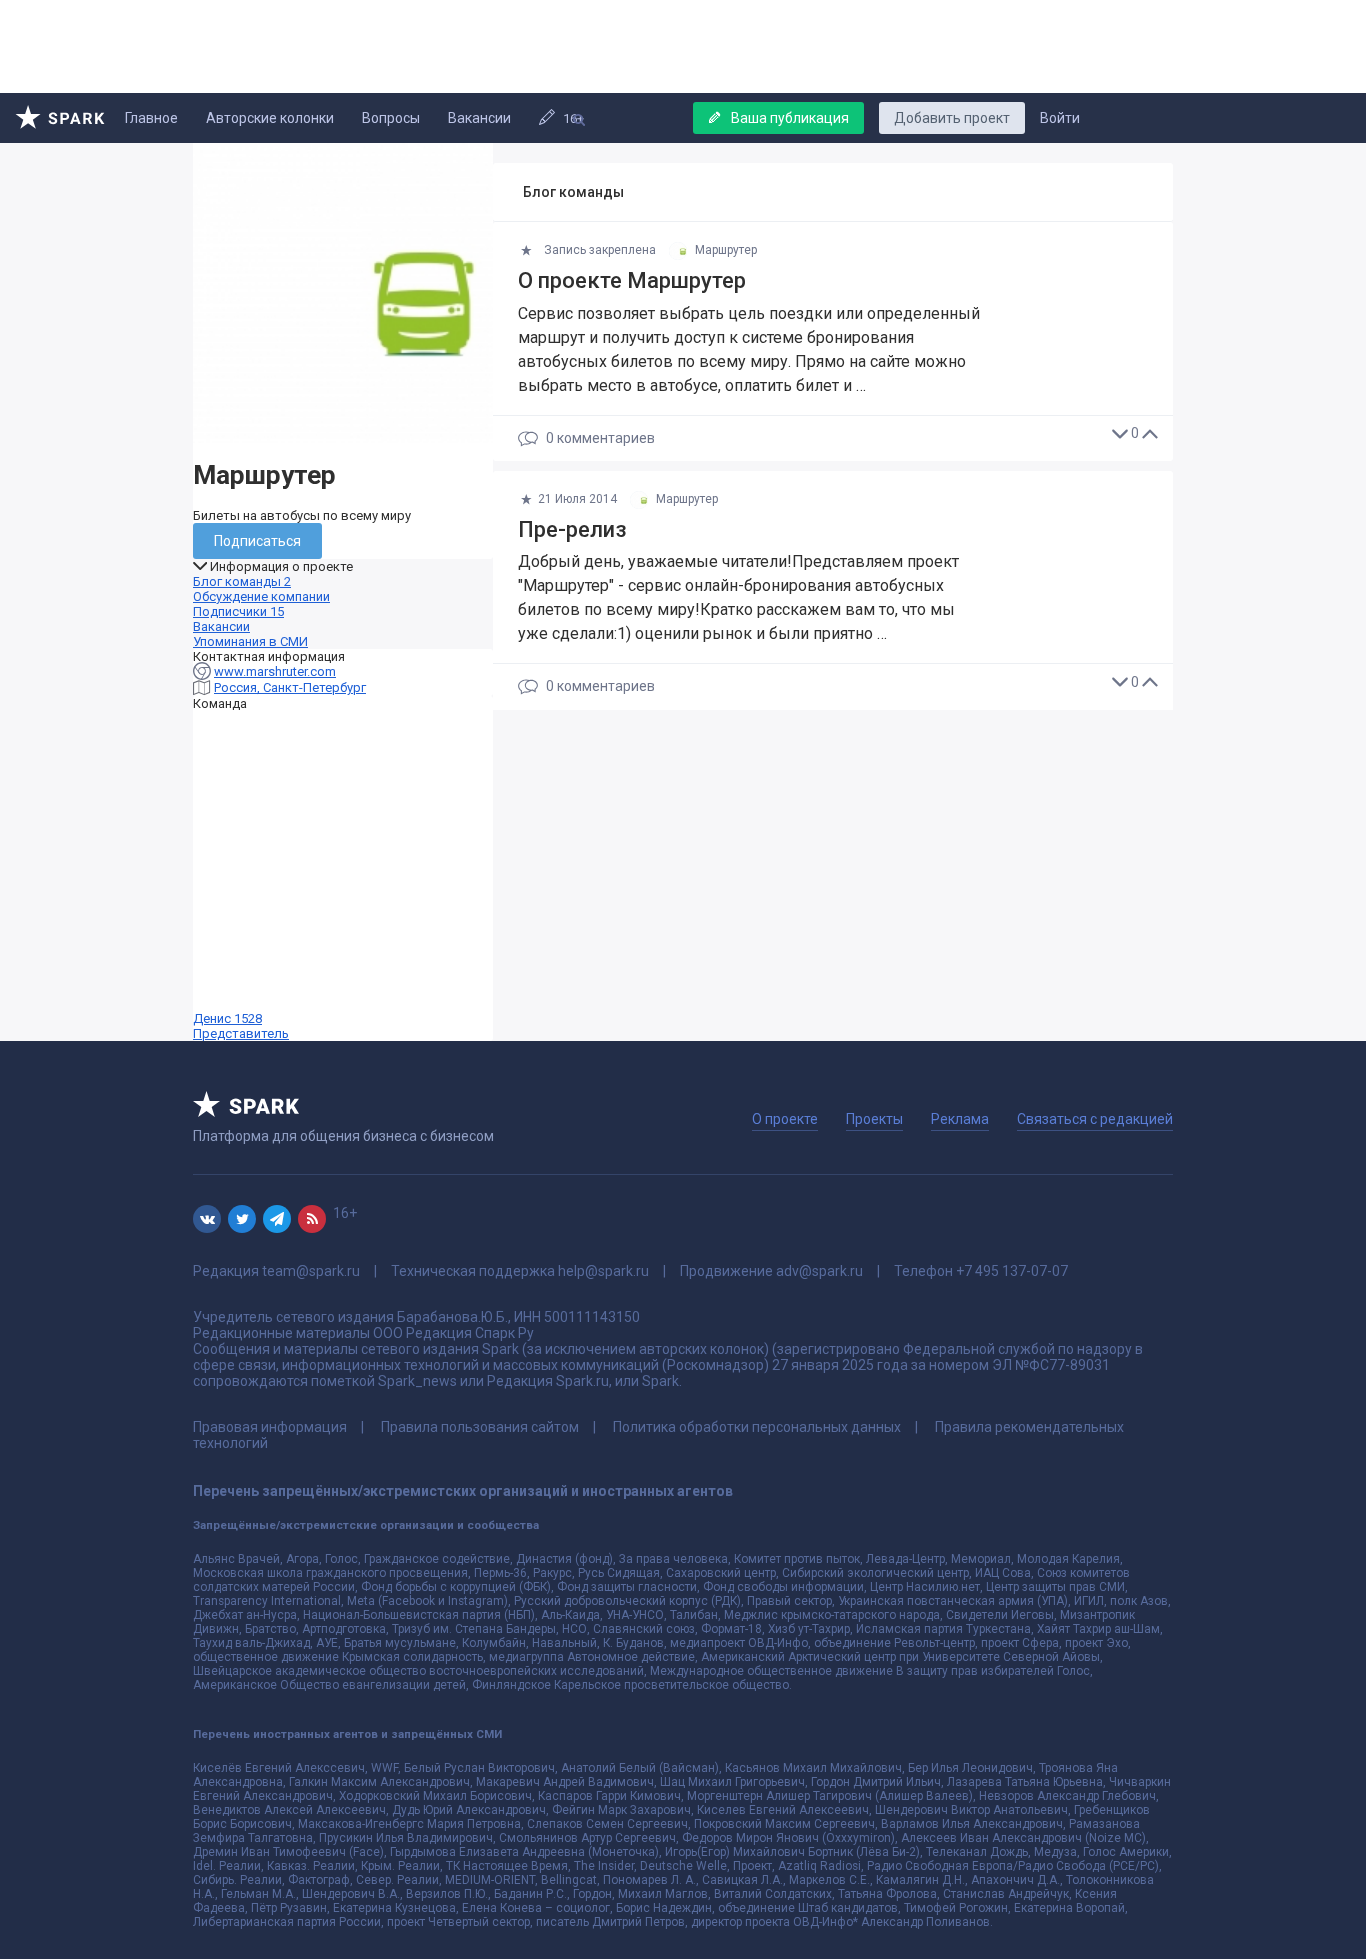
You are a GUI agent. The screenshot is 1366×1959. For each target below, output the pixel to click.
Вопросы (391, 118)
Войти (1060, 118)
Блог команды (242, 581)
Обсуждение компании (261, 596)
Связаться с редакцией (1095, 1119)
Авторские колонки (270, 118)
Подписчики (238, 611)
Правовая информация (270, 1427)
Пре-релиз (572, 529)
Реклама (960, 1119)
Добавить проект (952, 118)
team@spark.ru (311, 1271)
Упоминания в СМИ (250, 641)
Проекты (874, 1119)
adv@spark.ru (819, 1271)
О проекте (785, 1119)
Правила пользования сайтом (480, 1427)
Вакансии (479, 118)
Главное (151, 118)
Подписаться (257, 541)
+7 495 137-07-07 (1012, 1271)
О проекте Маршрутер (632, 280)
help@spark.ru (603, 1271)
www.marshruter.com (275, 671)
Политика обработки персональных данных (757, 1427)
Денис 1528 (241, 1026)
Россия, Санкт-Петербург (290, 687)
